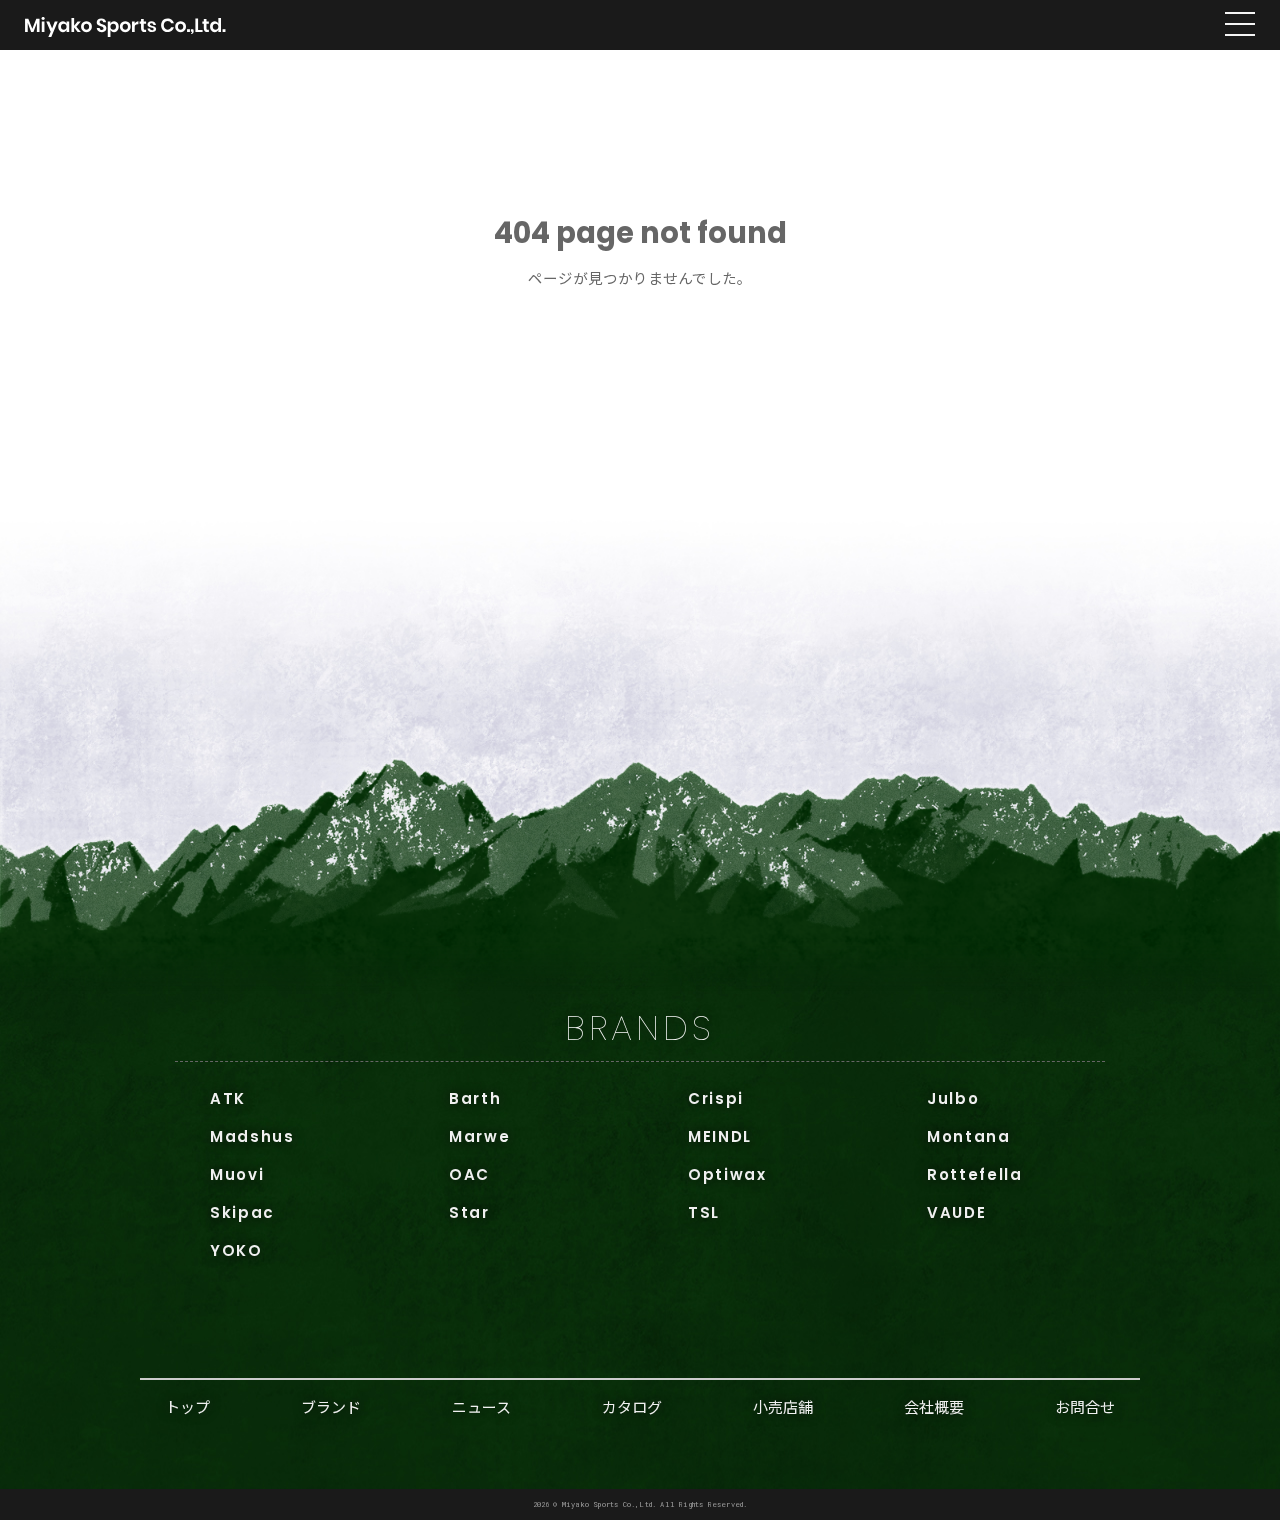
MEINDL (720, 1136)
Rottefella (975, 1174)
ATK (228, 1098)
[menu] (1240, 25)
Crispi (716, 1098)
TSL (704, 1212)
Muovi (237, 1174)
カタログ (632, 1406)
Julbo (953, 1098)
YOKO (236, 1250)
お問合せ (1085, 1406)
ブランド (331, 1406)
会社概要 (934, 1406)
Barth (475, 1098)
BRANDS (639, 1027)
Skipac (242, 1212)
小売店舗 (783, 1406)
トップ (187, 1406)
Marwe (479, 1136)
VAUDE (956, 1212)
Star (469, 1212)
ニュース (481, 1406)
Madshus (252, 1136)
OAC (469, 1174)
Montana (969, 1136)
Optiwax (727, 1174)
